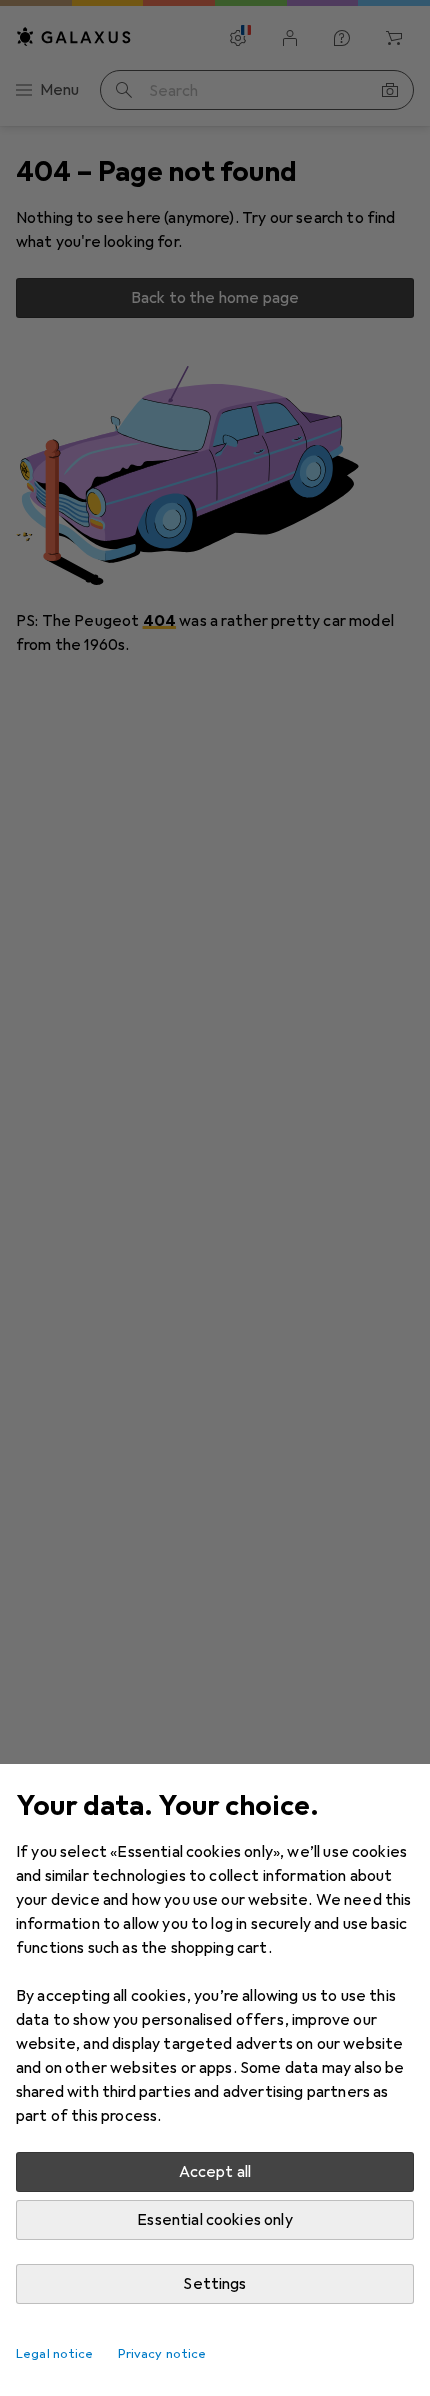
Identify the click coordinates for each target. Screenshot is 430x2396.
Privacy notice (162, 2354)
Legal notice (55, 2354)
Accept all (215, 2172)
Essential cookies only (215, 2220)
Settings (214, 2284)
